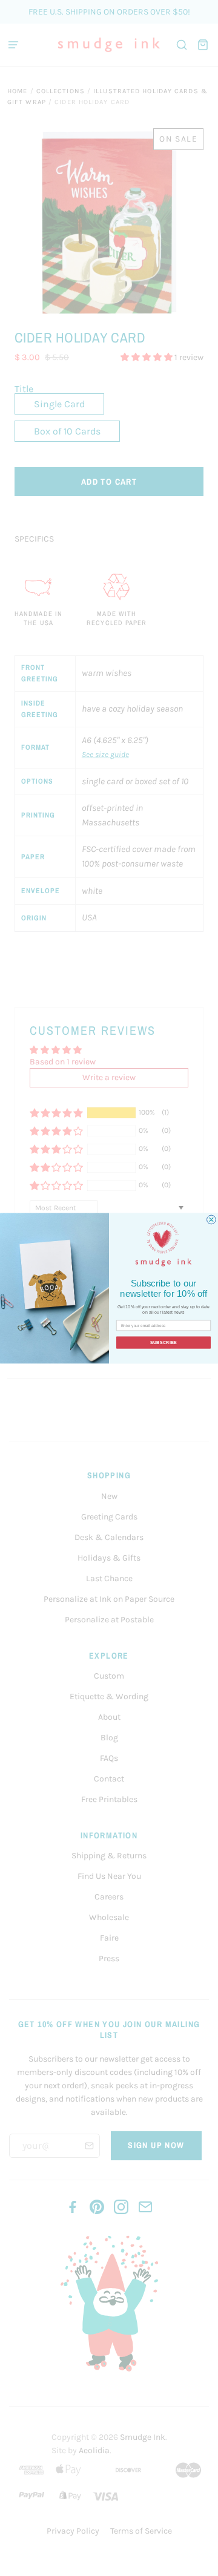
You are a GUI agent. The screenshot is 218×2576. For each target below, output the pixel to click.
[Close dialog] (212, 1220)
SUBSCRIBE (164, 1342)
